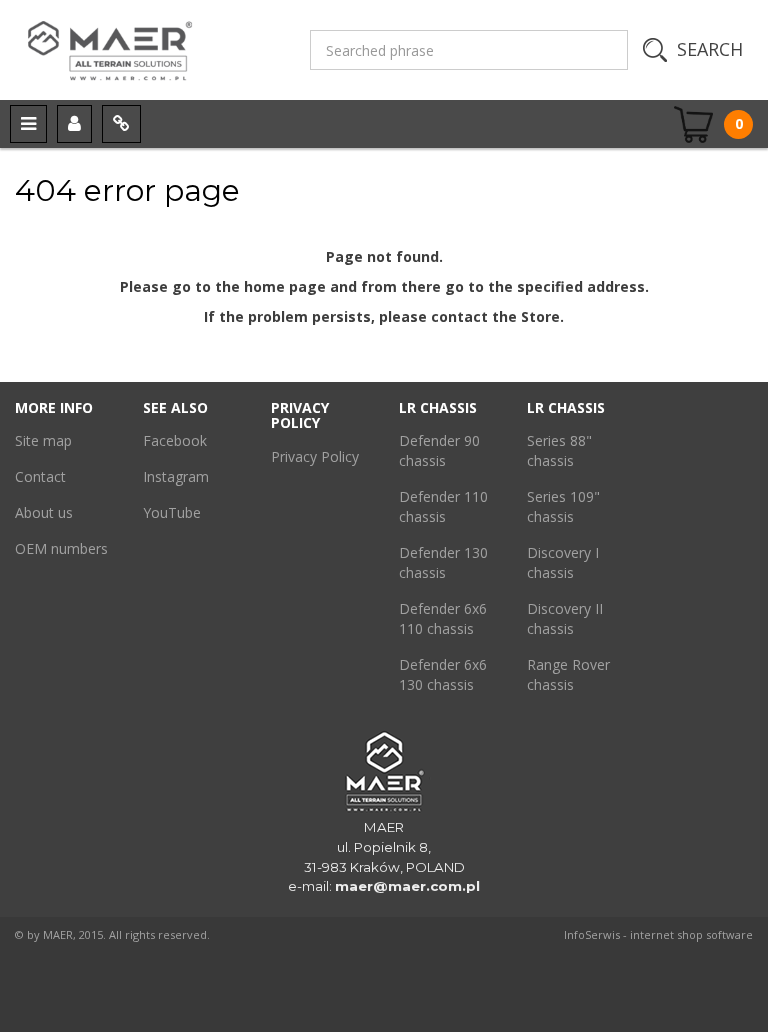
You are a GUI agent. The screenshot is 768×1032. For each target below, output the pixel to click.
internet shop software (691, 934)
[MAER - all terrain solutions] (150, 50)
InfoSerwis (592, 934)
